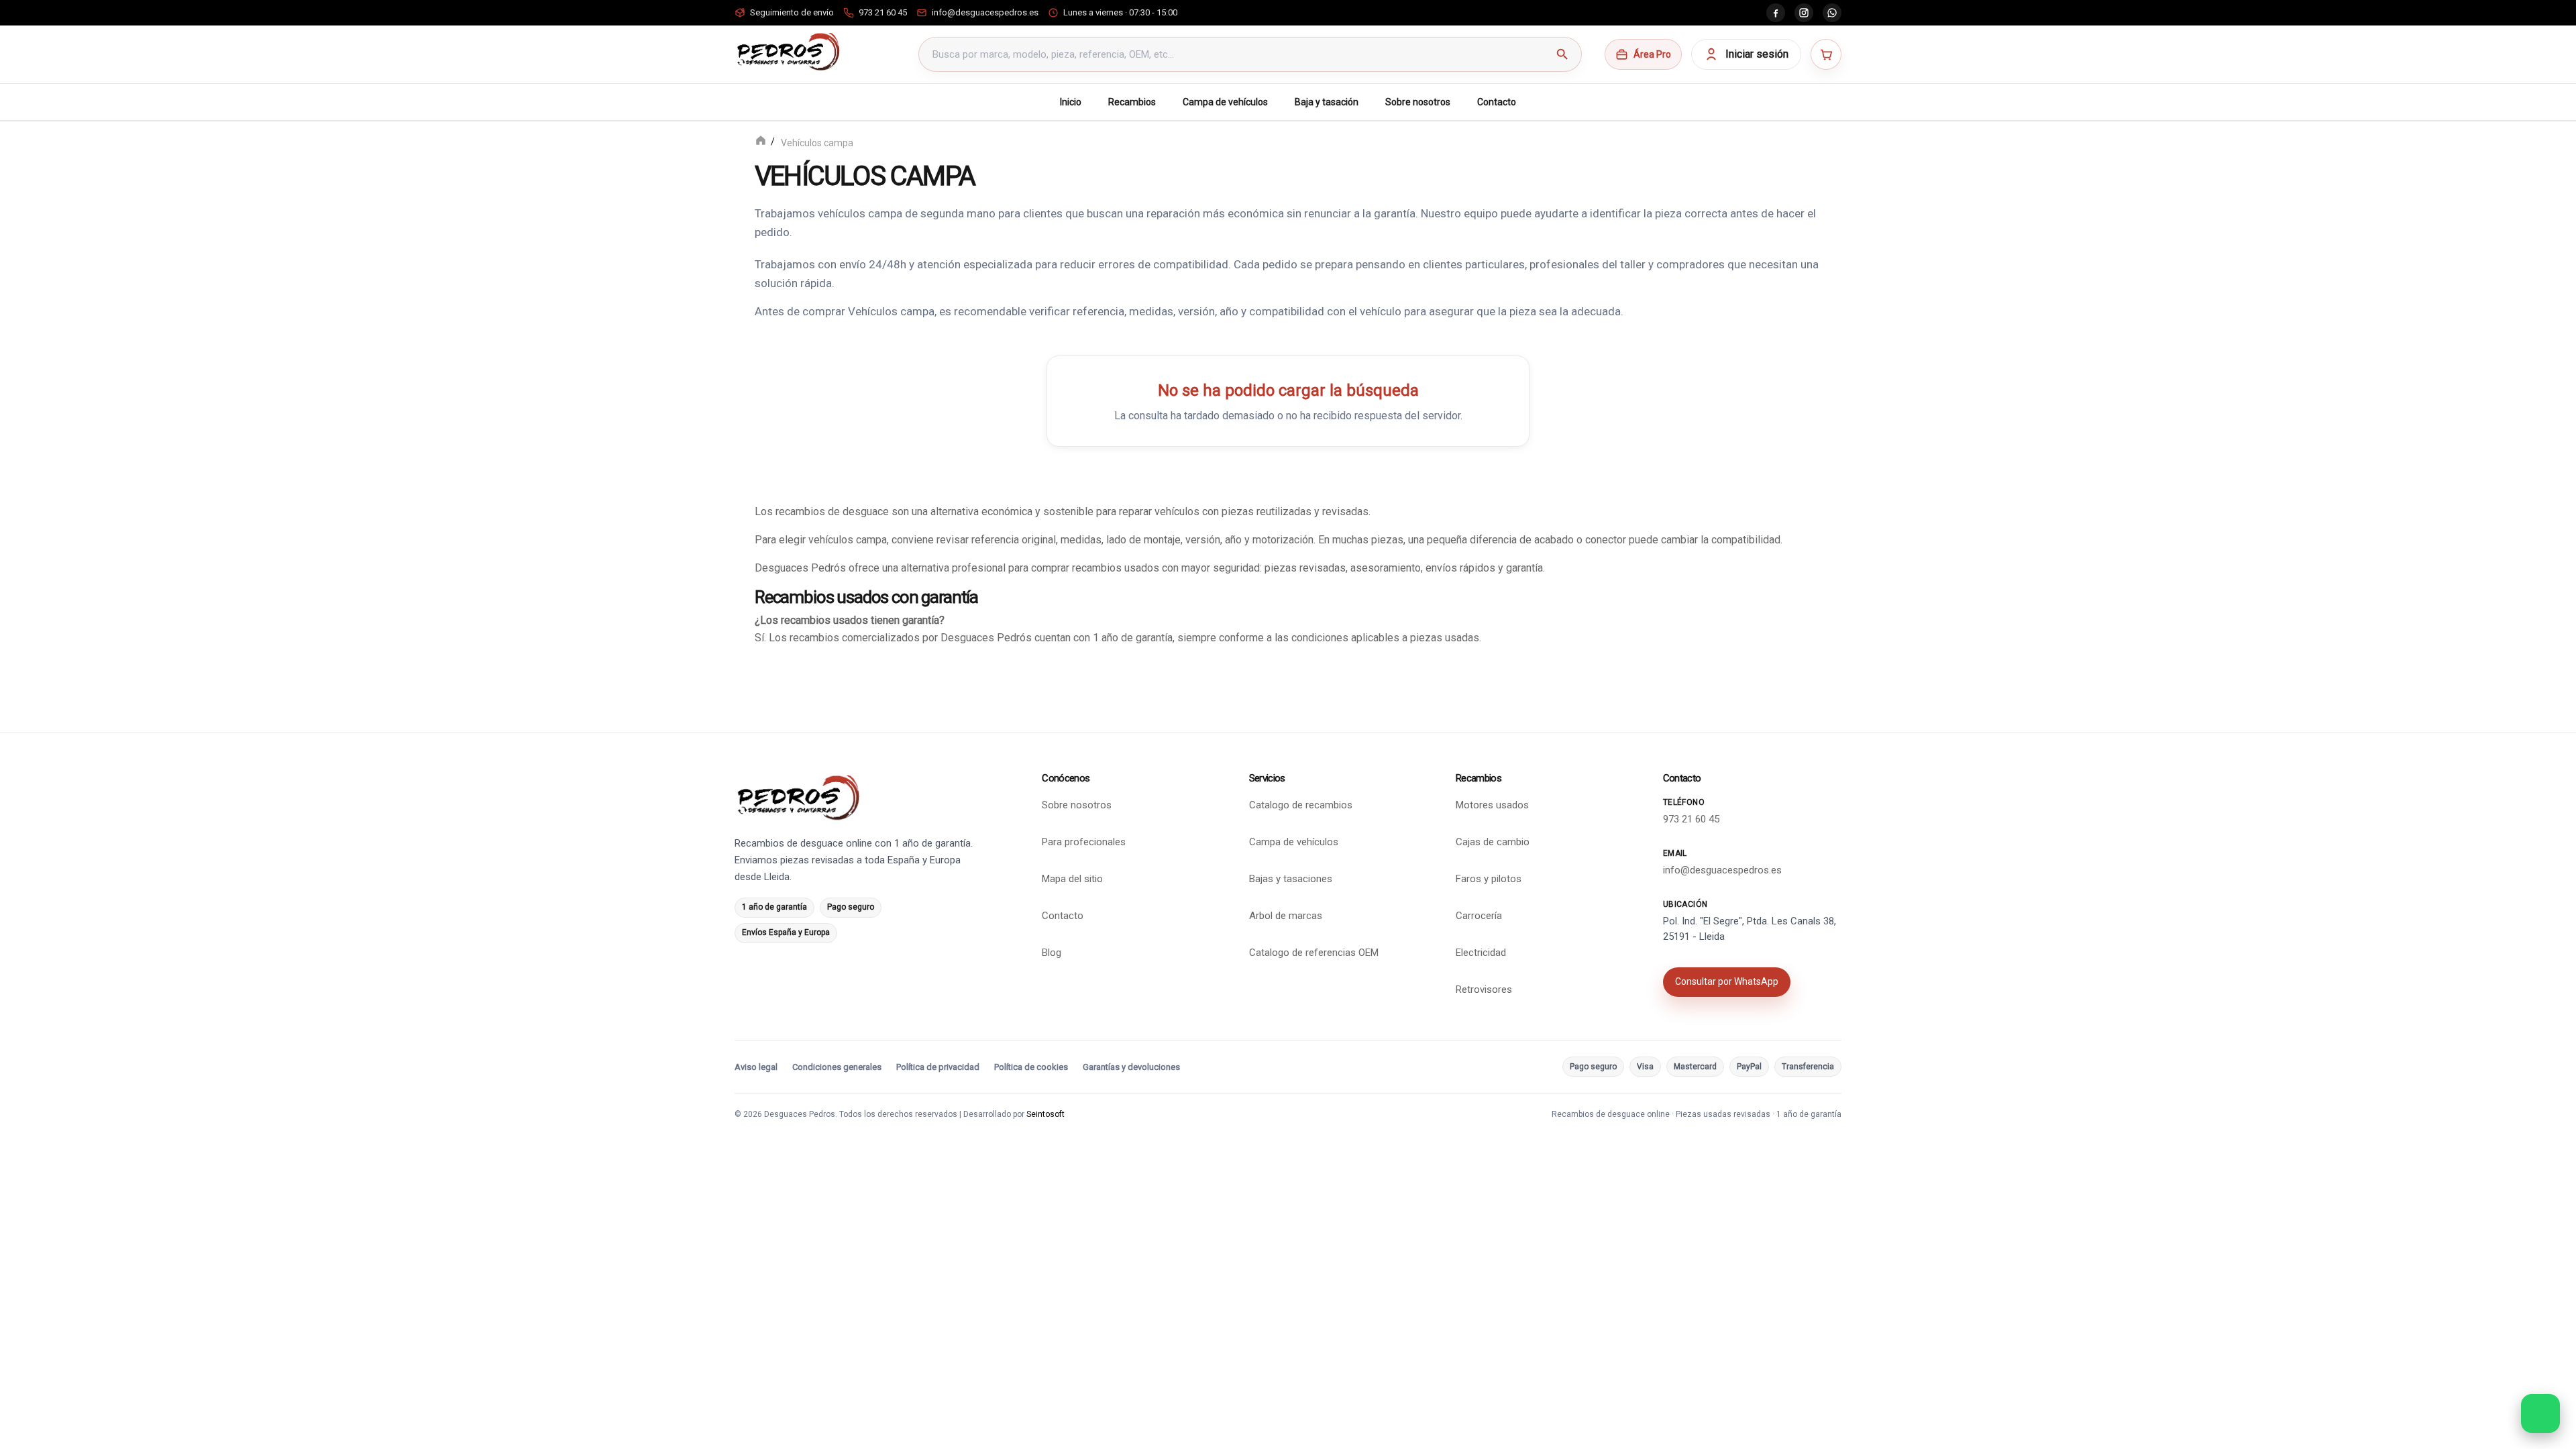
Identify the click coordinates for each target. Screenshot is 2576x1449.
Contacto (1497, 102)
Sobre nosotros (1418, 102)
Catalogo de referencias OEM (1314, 953)
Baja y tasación (1327, 102)
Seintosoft (1045, 1114)
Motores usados (1492, 805)
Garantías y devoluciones (1131, 1067)
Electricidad (1481, 953)
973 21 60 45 (1691, 819)
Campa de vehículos (1225, 102)
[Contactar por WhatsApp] (2540, 1413)
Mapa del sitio (1072, 879)
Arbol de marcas (1286, 916)
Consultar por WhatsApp (1727, 981)
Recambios (1132, 102)
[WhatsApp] (1832, 13)
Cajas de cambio (1493, 842)
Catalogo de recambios (1301, 805)
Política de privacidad (938, 1067)
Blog (1052, 953)
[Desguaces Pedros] (788, 52)
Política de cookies (1031, 1067)
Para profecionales (1084, 842)
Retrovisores (1484, 989)
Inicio (1071, 102)
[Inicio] (761, 142)
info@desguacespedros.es (1722, 870)
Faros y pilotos (1489, 879)
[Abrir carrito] (1826, 54)
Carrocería (1479, 916)
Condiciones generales (837, 1067)
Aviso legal (756, 1067)
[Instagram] (1804, 13)
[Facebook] (1776, 13)
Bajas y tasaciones (1291, 879)
